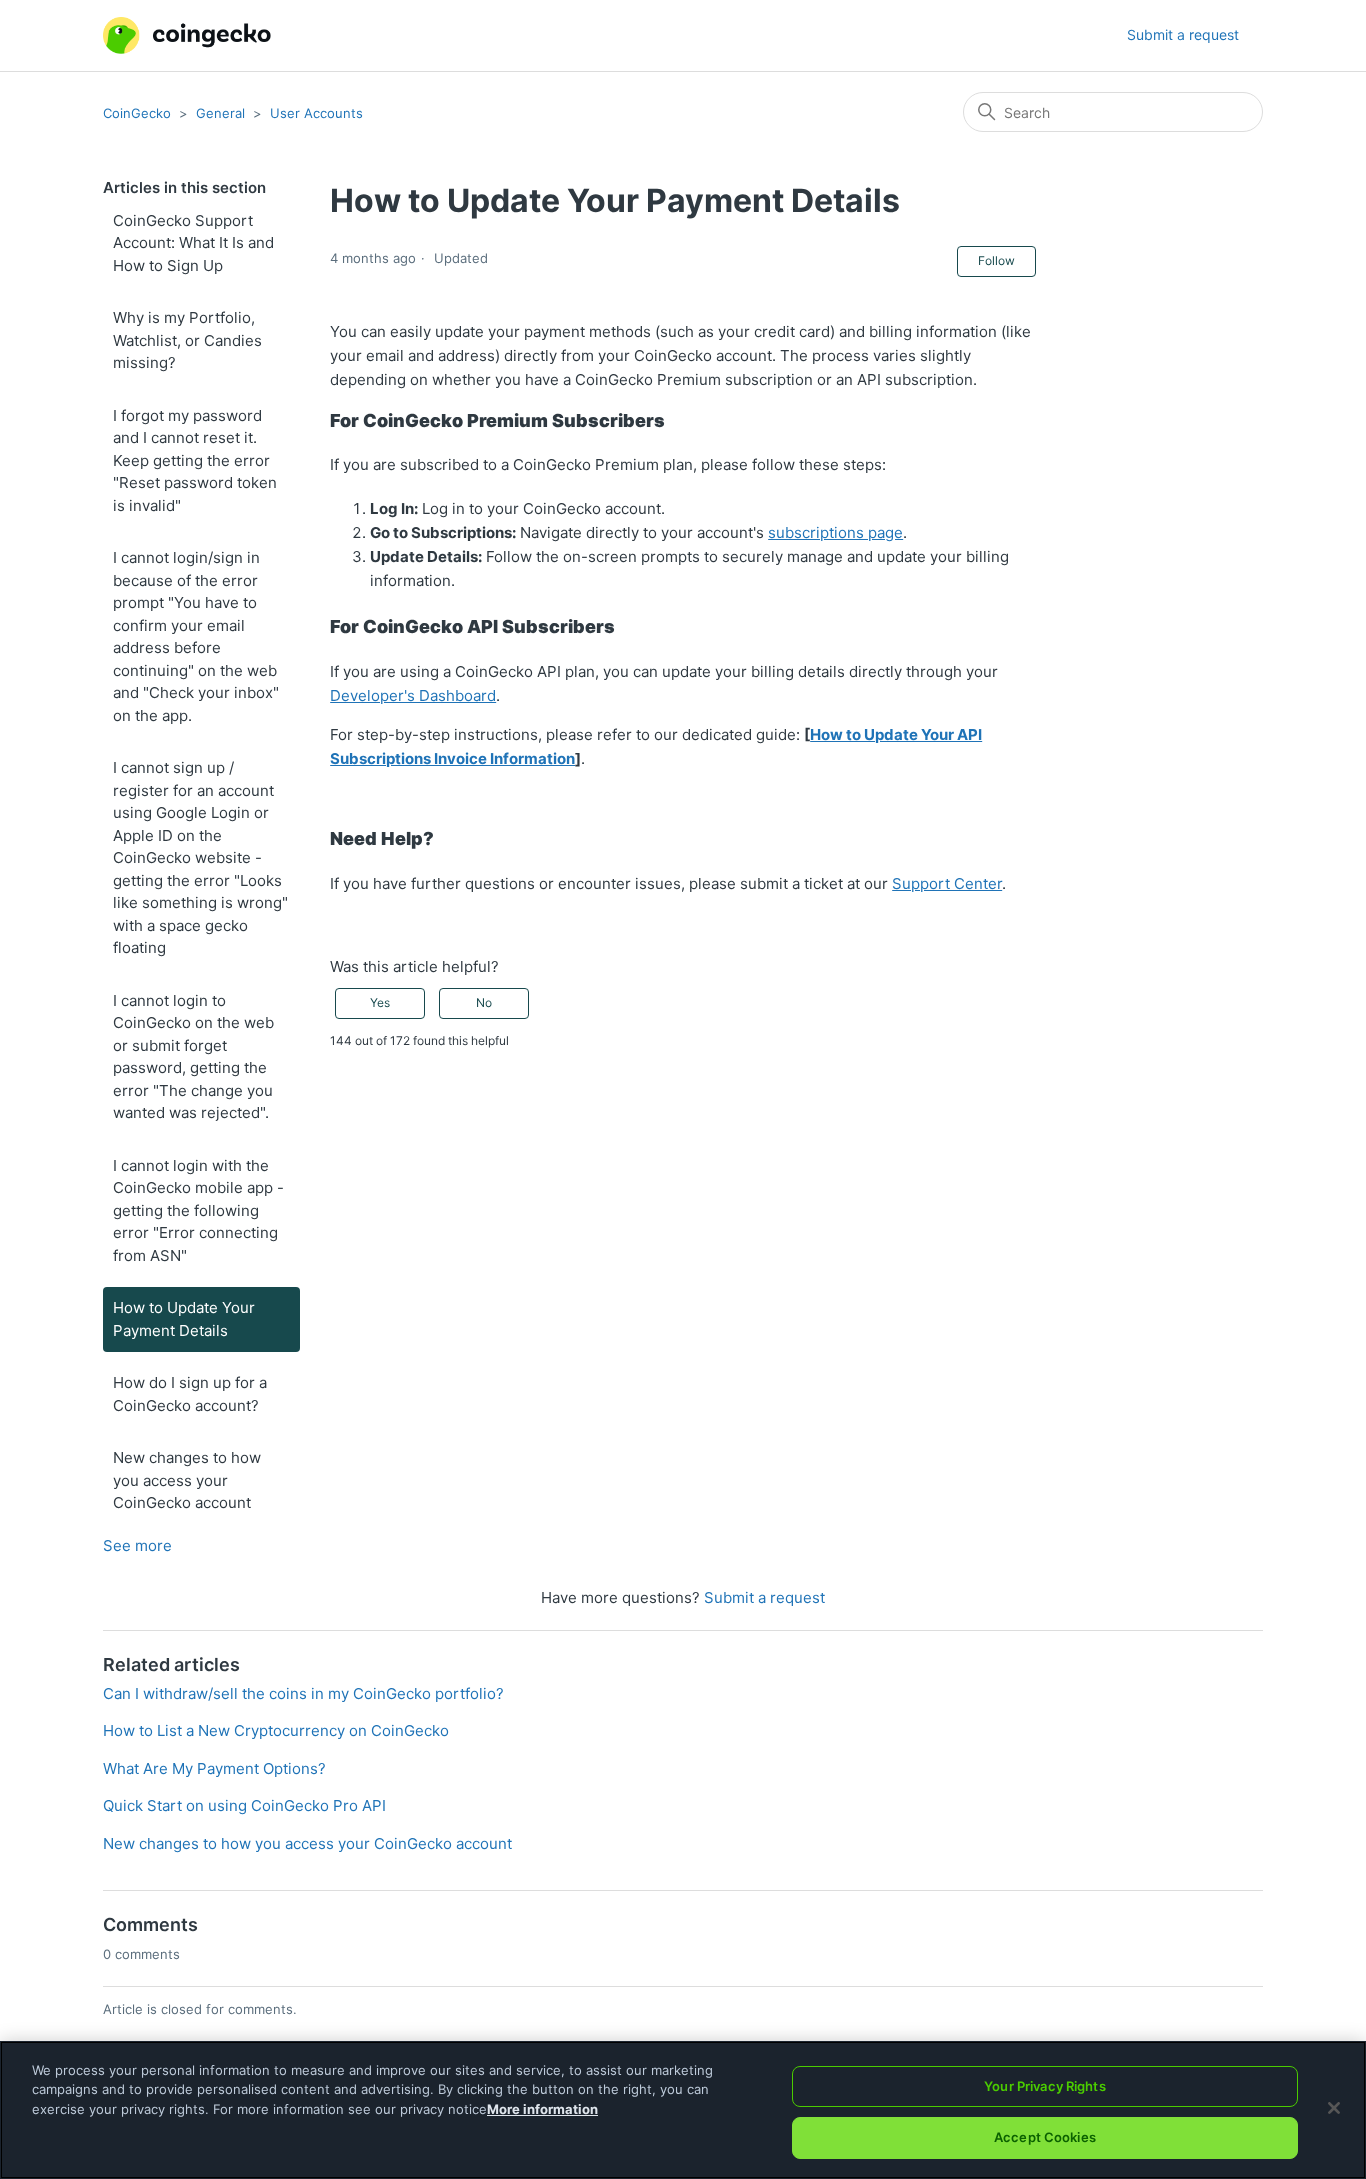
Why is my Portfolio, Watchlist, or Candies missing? (187, 340)
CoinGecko (137, 113)
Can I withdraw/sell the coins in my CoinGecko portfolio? (303, 1693)
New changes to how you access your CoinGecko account (187, 1480)
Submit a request (1183, 34)
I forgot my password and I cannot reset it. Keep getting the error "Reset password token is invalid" (195, 460)
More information (542, 2109)
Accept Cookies (1045, 2137)
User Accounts (316, 113)
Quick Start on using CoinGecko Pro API (244, 1805)
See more (137, 1545)
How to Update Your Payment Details (184, 1319)
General (220, 113)
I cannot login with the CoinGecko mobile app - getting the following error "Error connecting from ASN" (198, 1210)
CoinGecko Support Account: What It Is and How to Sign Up (193, 243)
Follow (996, 260)
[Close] (1334, 2108)
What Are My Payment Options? (214, 1768)
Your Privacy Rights (1044, 2086)
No (484, 1002)
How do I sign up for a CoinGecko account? (190, 1394)
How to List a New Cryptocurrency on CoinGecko (276, 1730)
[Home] (187, 35)
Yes (380, 1002)
